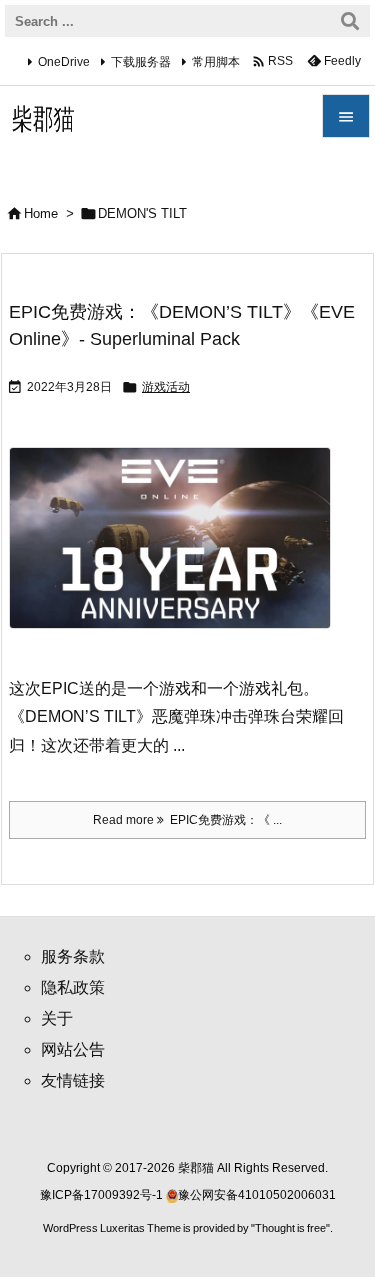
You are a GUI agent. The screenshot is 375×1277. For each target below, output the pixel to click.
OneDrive (64, 62)
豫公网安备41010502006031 (257, 1195)
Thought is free (290, 1228)
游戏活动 (166, 387)
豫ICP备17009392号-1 (103, 1195)
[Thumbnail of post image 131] (177, 551)
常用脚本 (216, 62)
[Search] (350, 21)
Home (41, 213)
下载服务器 (141, 62)
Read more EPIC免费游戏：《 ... (187, 820)
